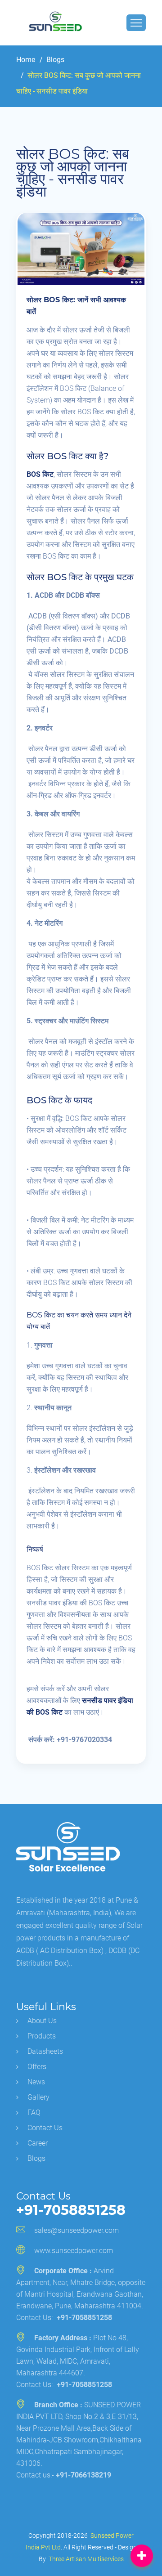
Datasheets (45, 2051)
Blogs (54, 60)
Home (26, 60)
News (36, 2082)
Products (42, 2036)
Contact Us (45, 2128)
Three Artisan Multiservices (86, 2559)
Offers (37, 2067)
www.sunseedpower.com (74, 2251)
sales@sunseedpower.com (76, 2230)
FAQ (34, 2112)
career (38, 2143)
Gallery (38, 2097)
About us (42, 2021)
